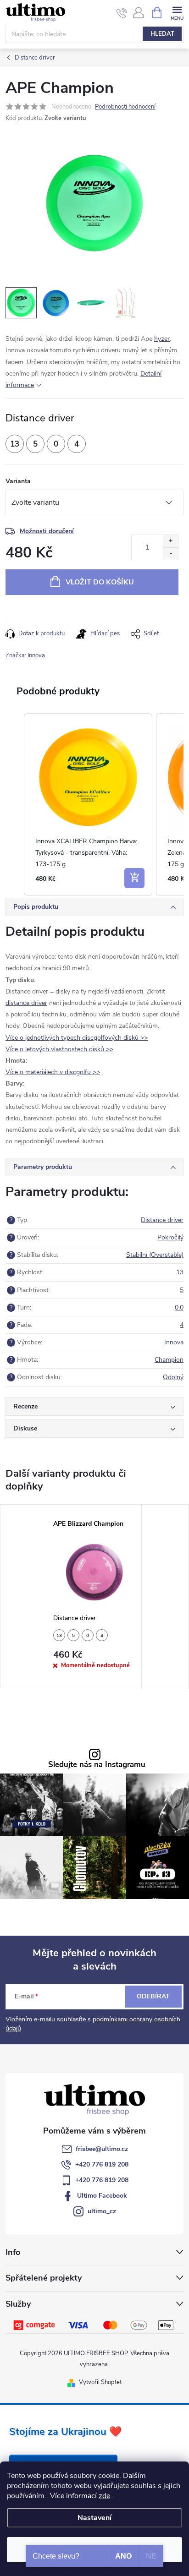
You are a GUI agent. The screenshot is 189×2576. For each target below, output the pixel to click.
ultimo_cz (102, 2211)
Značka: (25, 655)
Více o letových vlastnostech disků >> (59, 1049)
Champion (169, 1360)
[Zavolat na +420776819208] (122, 13)
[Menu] (177, 12)
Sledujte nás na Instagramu (97, 1765)
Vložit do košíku (100, 582)
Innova (174, 1342)
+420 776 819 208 (102, 2164)
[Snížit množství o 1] (170, 554)
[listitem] (88, 805)
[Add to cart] (134, 878)
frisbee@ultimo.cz (102, 2149)
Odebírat (153, 1996)
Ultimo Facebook (102, 2196)
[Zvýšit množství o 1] (170, 541)
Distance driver (162, 1220)
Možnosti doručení (47, 531)
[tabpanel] (95, 1597)
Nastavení (94, 2518)
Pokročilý (170, 1237)
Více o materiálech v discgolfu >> (53, 1072)
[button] (15, 805)
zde (104, 2496)
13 (180, 1272)
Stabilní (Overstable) (155, 1255)
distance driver (26, 1003)
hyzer (162, 339)
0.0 (179, 1307)
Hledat (162, 34)
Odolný (173, 1377)
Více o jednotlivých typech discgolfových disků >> (77, 1038)
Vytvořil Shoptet (100, 2382)
